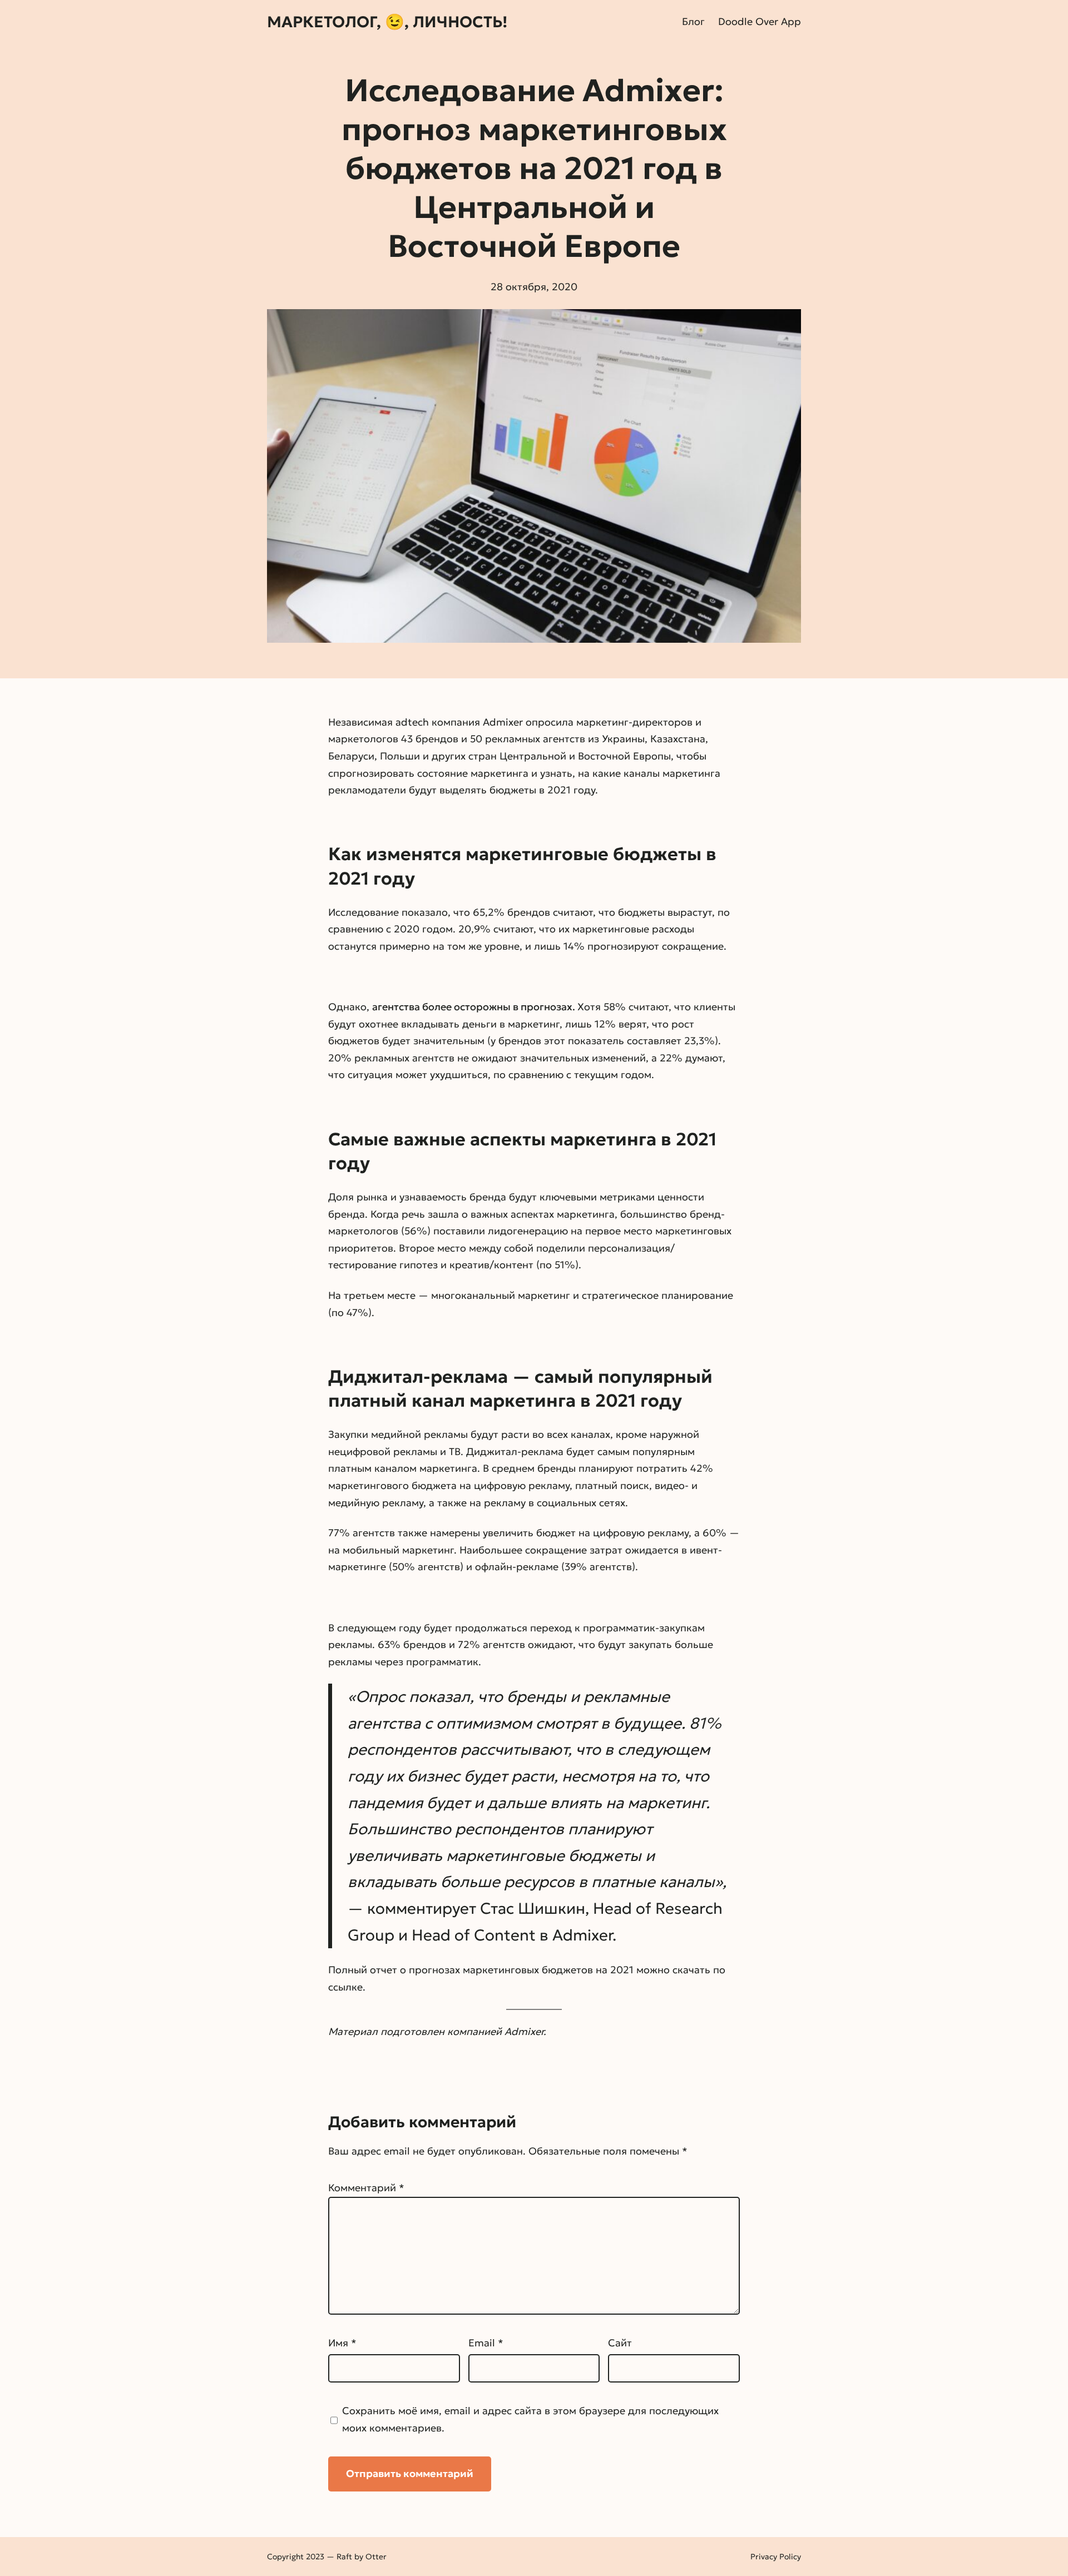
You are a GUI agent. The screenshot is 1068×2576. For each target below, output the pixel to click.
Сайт (620, 2343)
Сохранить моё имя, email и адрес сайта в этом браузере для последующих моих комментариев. (530, 2419)
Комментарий (366, 2188)
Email (486, 2343)
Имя (342, 2343)
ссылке (345, 1987)
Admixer (503, 722)
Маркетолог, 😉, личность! (387, 22)
